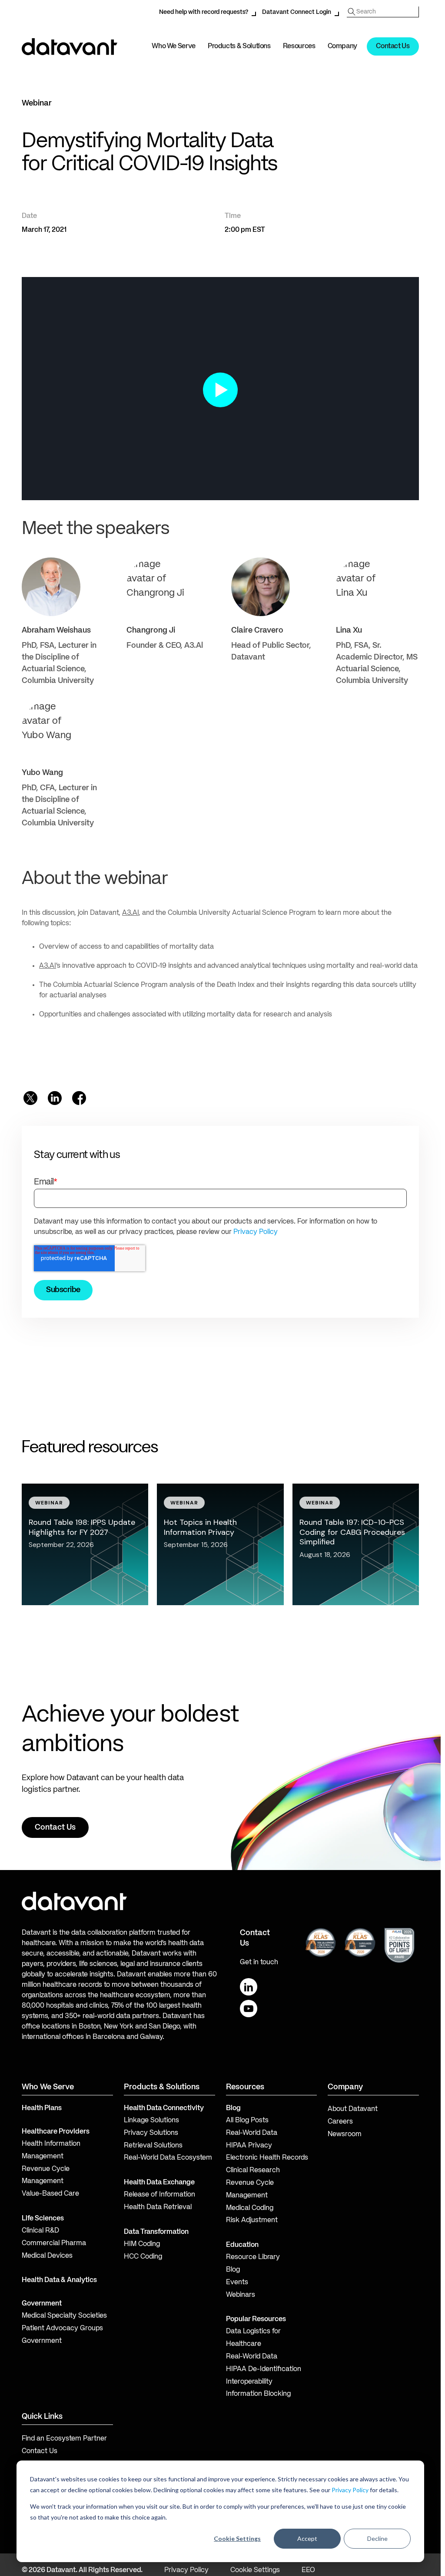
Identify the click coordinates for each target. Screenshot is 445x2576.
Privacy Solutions (151, 2133)
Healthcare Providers (56, 2132)
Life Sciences (43, 2219)
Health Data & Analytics (59, 2280)
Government (42, 2304)
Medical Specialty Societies (64, 2316)
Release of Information (159, 2195)
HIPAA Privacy (249, 2146)
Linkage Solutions (151, 2121)
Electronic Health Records (267, 2158)
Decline (377, 2538)
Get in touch (259, 1963)
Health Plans (42, 2108)
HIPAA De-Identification (264, 2369)
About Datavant (353, 2109)
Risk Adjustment (252, 2220)
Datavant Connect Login (297, 12)
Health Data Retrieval (158, 2207)
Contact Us (393, 46)
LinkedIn (249, 1987)
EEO (308, 2570)
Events (237, 2282)
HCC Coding (143, 2257)
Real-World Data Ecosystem (168, 2158)
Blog (233, 2270)
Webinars (241, 2295)
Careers (340, 2122)
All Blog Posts (247, 2121)
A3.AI (130, 913)
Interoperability (249, 2382)
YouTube (249, 2009)
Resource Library (253, 2257)
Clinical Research (253, 2170)
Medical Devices (47, 2256)
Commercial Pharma (54, 2243)
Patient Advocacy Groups (62, 2329)
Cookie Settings (237, 2538)
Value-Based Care (50, 2194)
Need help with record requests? (204, 12)
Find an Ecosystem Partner (64, 2439)
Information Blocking (258, 2394)
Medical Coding (250, 2208)
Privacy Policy (350, 2490)
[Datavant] (70, 47)
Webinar (37, 103)
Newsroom (345, 2134)
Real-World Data (252, 2133)
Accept (307, 2538)
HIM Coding (142, 2244)
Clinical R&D (40, 2231)
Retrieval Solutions (153, 2146)
